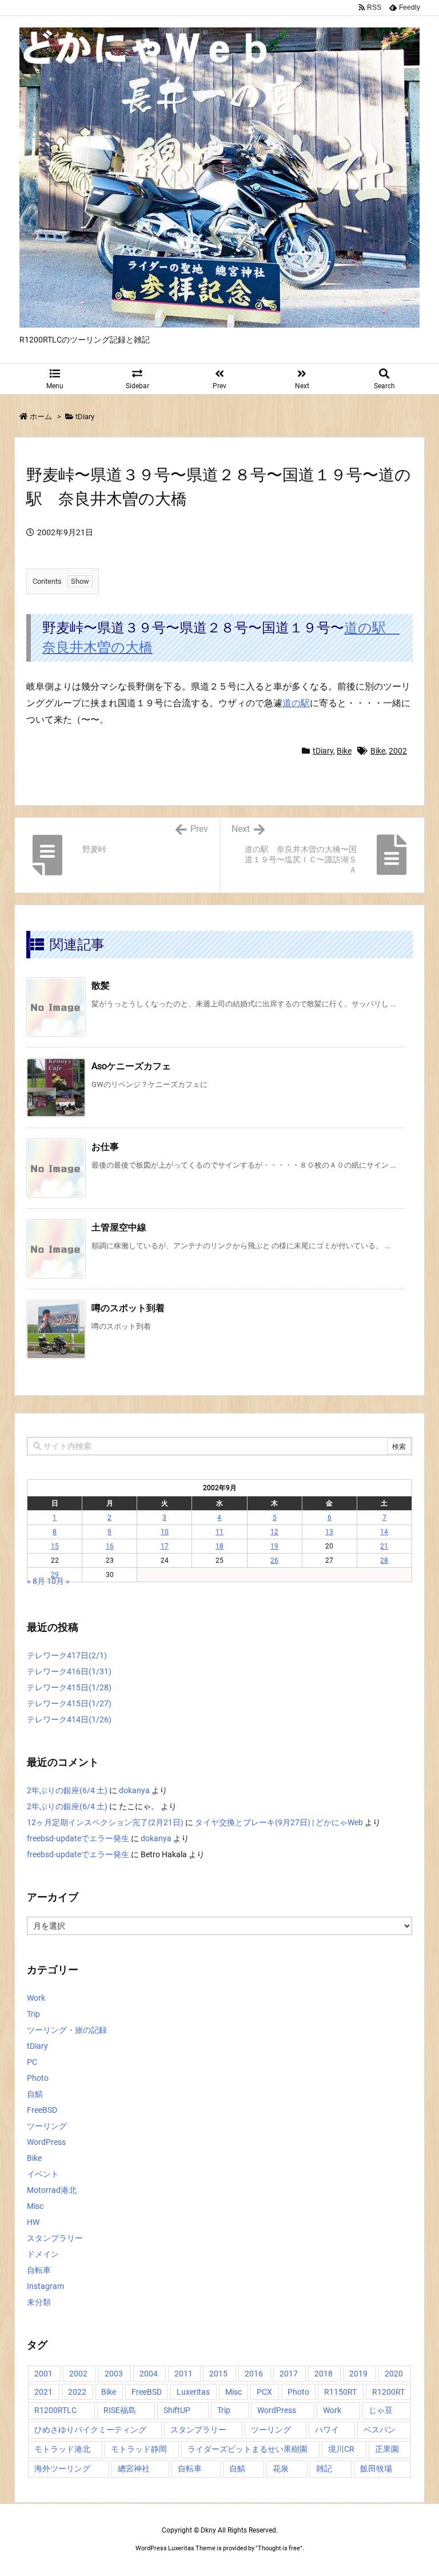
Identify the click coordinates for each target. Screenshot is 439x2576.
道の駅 (296, 703)
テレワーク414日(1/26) (69, 1719)
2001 (43, 2374)
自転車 (39, 2270)
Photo (38, 2078)
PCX (264, 2392)
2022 (77, 2392)
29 (55, 1575)
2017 (289, 2374)
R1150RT (340, 2392)
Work (36, 1998)
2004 (149, 2374)
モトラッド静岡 (139, 2449)
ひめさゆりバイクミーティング (90, 2430)
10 (165, 1532)
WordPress (46, 2142)
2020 (394, 2374)
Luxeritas (193, 2392)
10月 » (58, 1581)
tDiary (85, 417)
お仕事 (105, 1147)
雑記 (324, 2468)
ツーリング (47, 2126)
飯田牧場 (376, 2468)
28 (384, 1560)
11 (219, 1532)
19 (274, 1546)
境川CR (341, 2449)
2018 (324, 2374)
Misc (35, 2206)
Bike (344, 751)
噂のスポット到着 (128, 1308)
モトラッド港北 (62, 2449)
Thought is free (279, 2548)
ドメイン (43, 2254)
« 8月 (36, 1581)
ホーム (41, 417)
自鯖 (35, 2094)
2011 (183, 2374)
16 (110, 1546)
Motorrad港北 (52, 2190)
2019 (358, 2374)
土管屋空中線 (119, 1227)
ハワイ (327, 2430)
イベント (43, 2174)
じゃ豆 (381, 2410)
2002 (398, 751)
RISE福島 (120, 2410)
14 (384, 1532)
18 (219, 1546)
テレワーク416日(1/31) (69, 1671)
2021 (43, 2392)
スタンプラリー (55, 2238)
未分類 (39, 2302)
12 (274, 1532)
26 (274, 1560)
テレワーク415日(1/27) (69, 1703)
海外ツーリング (62, 2468)
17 (165, 1546)
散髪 (101, 986)
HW (33, 2222)
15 (55, 1546)
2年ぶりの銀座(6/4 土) (67, 1790)
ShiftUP (177, 2410)
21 (384, 1546)
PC (32, 2062)
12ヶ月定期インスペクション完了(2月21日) (105, 1822)
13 (329, 1532)
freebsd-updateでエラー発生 (78, 1838)
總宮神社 (134, 2468)
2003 (114, 2374)
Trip (33, 2014)
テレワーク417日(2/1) (67, 1655)
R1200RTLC (55, 2410)
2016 (254, 2374)
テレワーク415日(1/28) (69, 1687)
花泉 (281, 2468)
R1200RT (388, 2392)
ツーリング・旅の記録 (67, 2030)
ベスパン (380, 2430)
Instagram (45, 2286)
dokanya (134, 1790)
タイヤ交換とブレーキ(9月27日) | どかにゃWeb (279, 1822)
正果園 (387, 2449)
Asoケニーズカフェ (131, 1066)
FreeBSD (42, 2110)
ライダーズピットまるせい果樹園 (248, 2449)
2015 (218, 2374)
